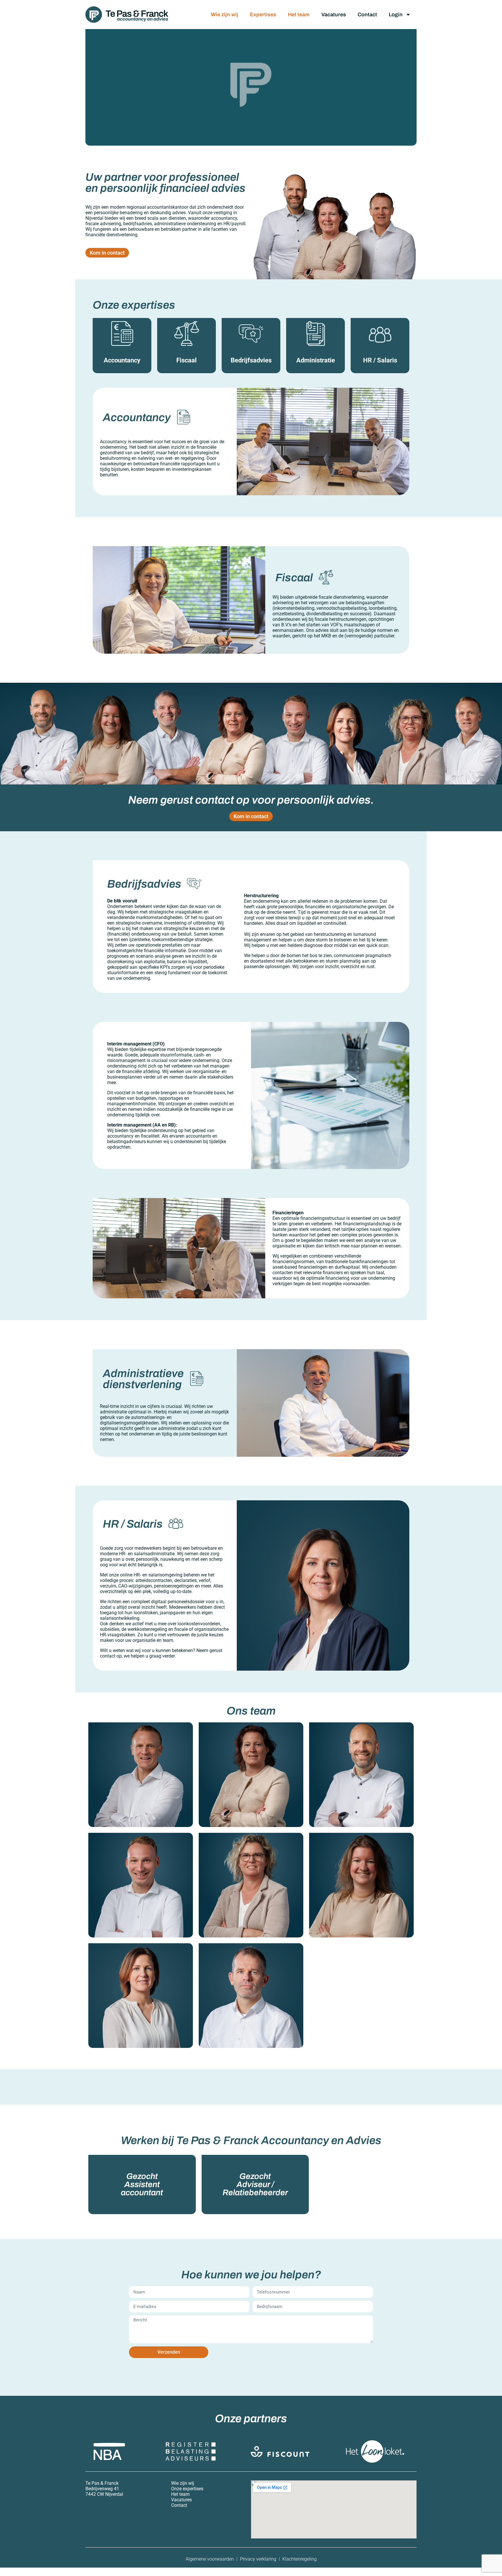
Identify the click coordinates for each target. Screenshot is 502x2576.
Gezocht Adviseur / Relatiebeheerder (255, 2184)
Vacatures (334, 15)
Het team (299, 15)
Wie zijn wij (225, 15)
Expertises (263, 15)
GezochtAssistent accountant (142, 2184)
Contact (367, 15)
